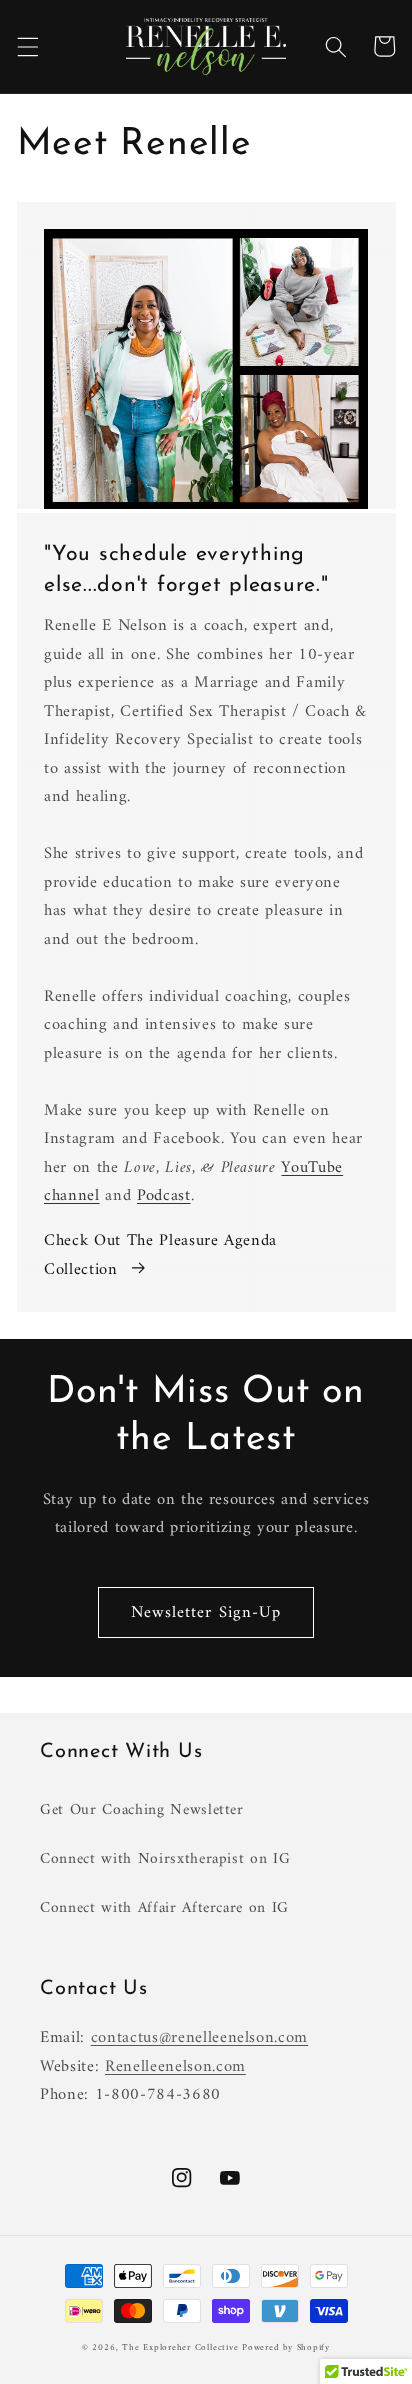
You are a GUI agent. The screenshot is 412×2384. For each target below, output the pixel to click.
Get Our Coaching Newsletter (142, 1810)
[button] (27, 46)
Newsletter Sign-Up (206, 1612)
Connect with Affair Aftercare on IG (164, 1908)
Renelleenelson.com (175, 2066)
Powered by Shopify (286, 2348)
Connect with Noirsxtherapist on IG (165, 1859)
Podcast (164, 1195)
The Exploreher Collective (180, 2348)
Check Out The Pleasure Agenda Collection (160, 1255)
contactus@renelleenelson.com (199, 2037)
